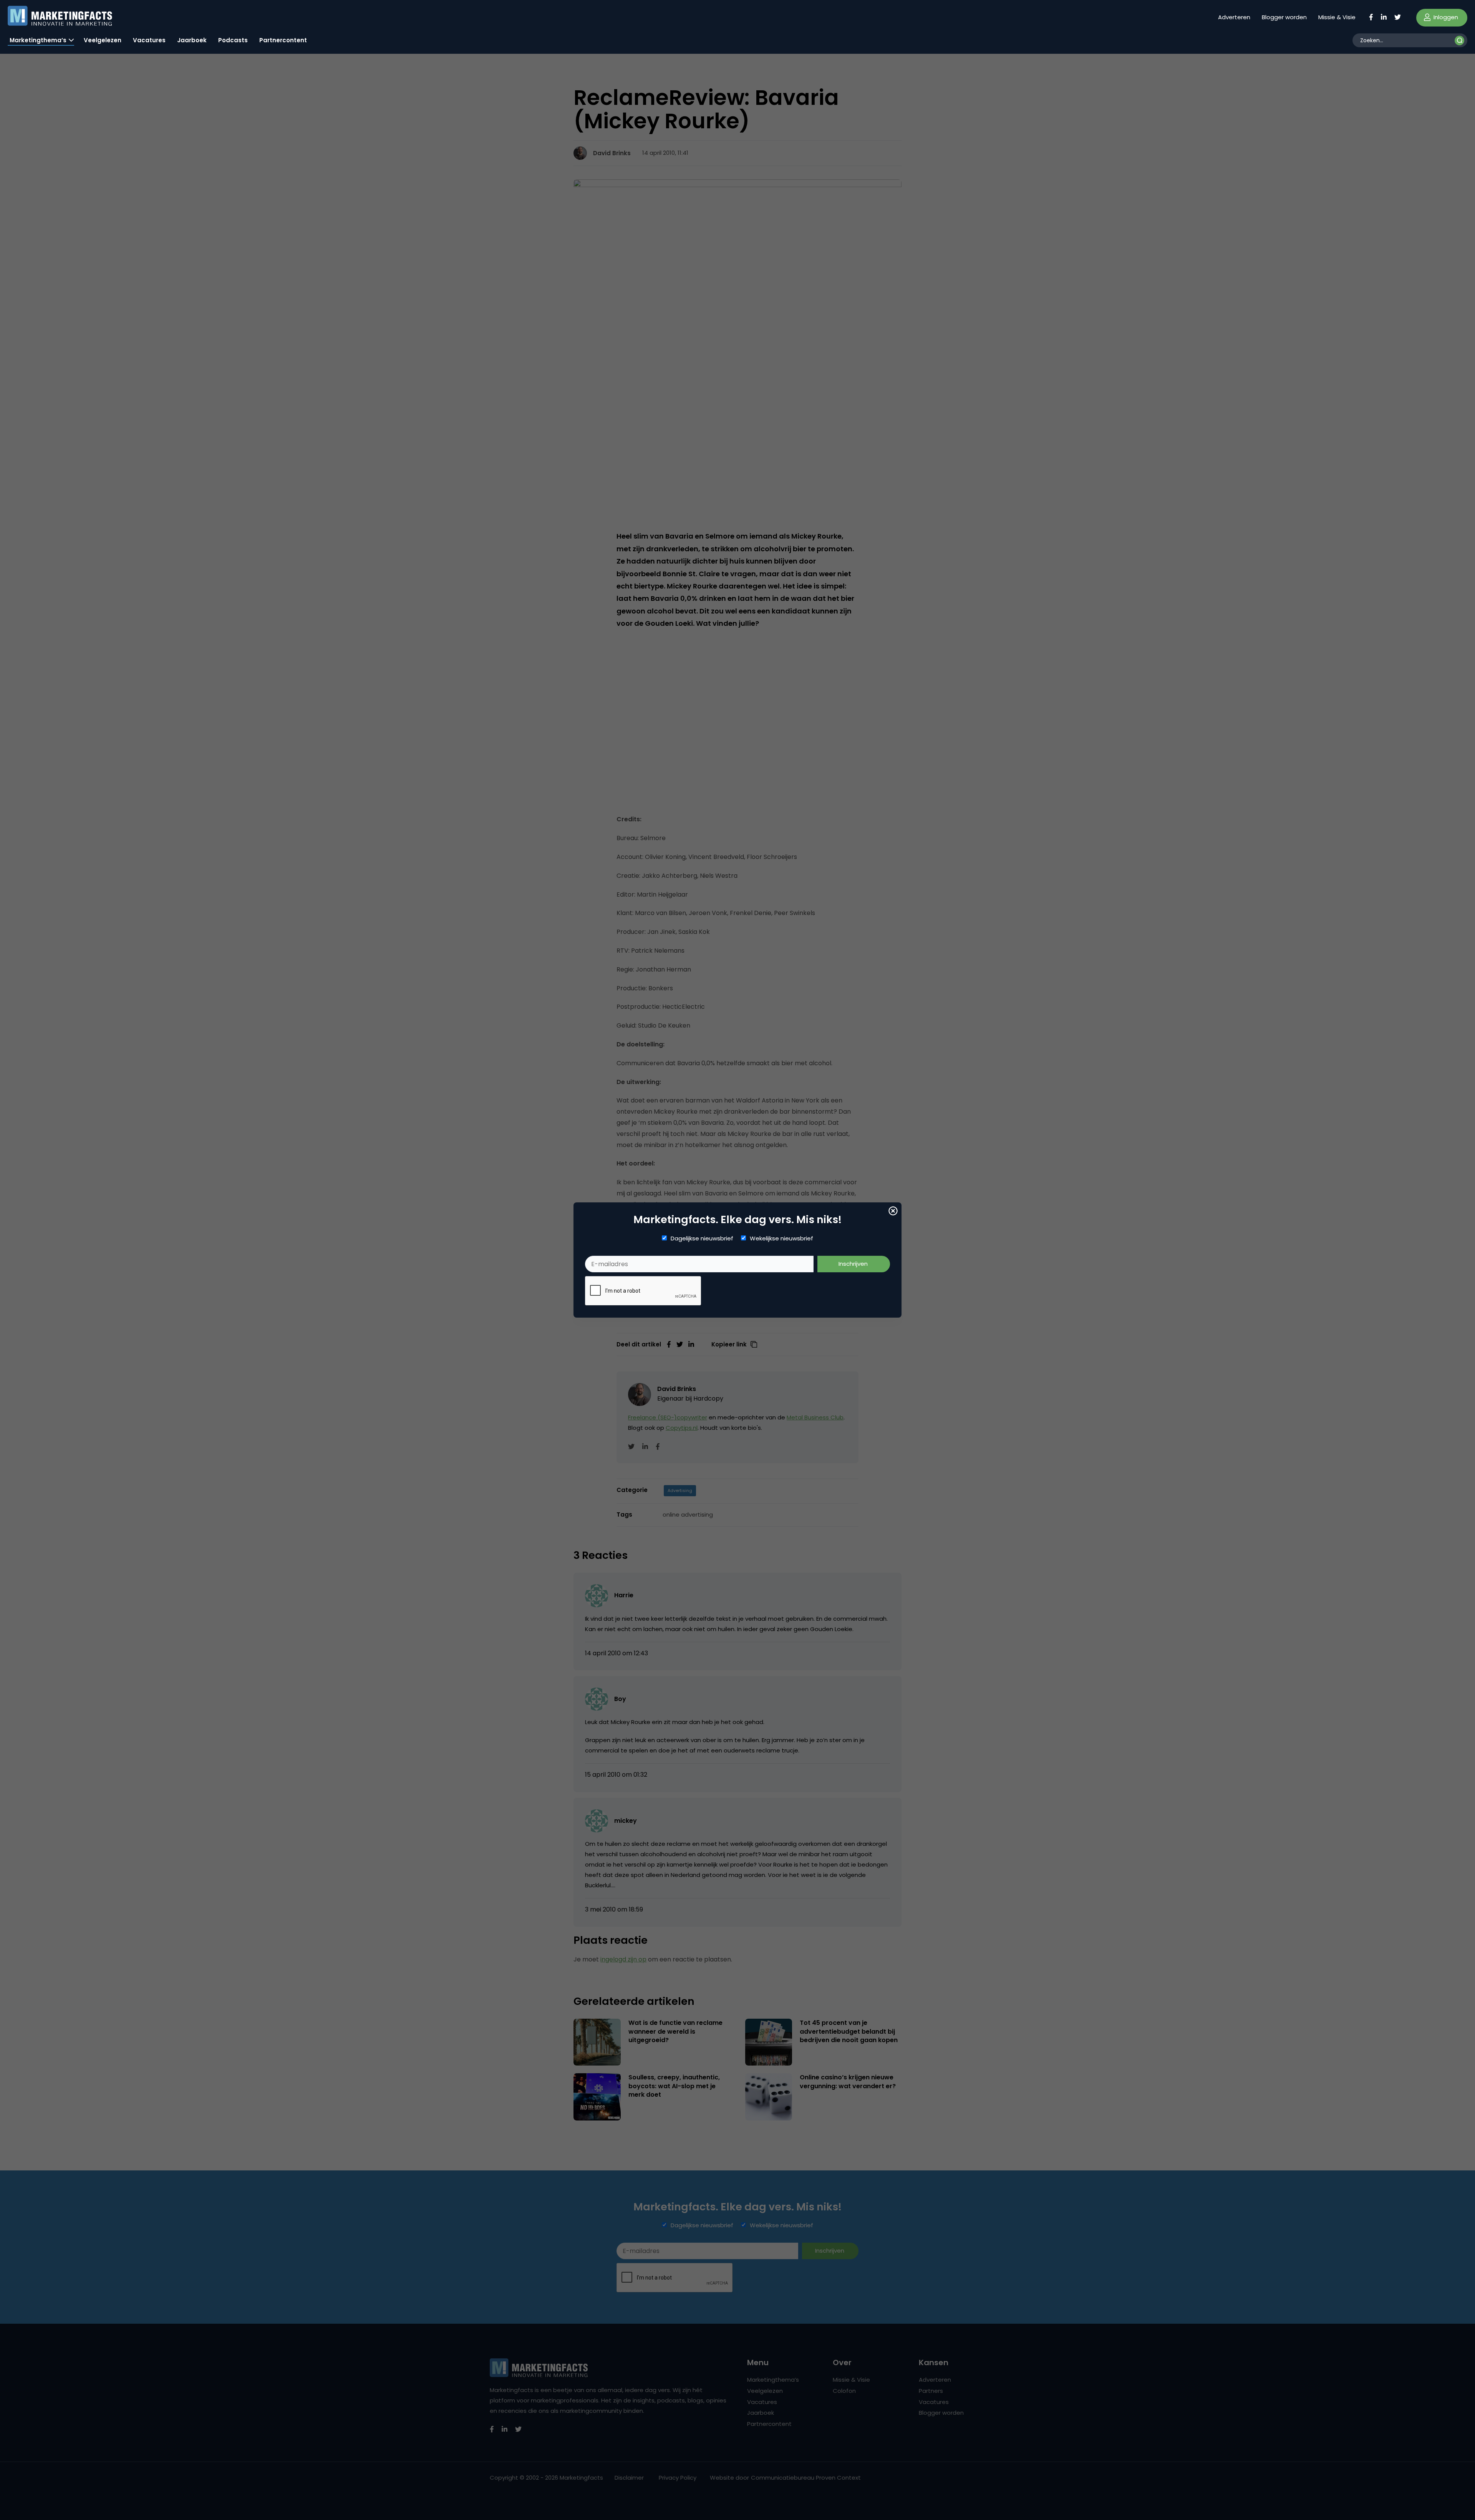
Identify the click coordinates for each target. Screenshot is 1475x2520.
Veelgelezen (103, 40)
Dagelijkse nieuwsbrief (702, 1238)
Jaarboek (192, 40)
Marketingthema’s (38, 40)
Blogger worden (1284, 17)
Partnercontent (283, 40)
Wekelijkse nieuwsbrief (781, 1238)
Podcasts (233, 40)
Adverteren (1234, 17)
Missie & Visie (1337, 17)
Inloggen (1445, 17)
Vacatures (149, 40)
